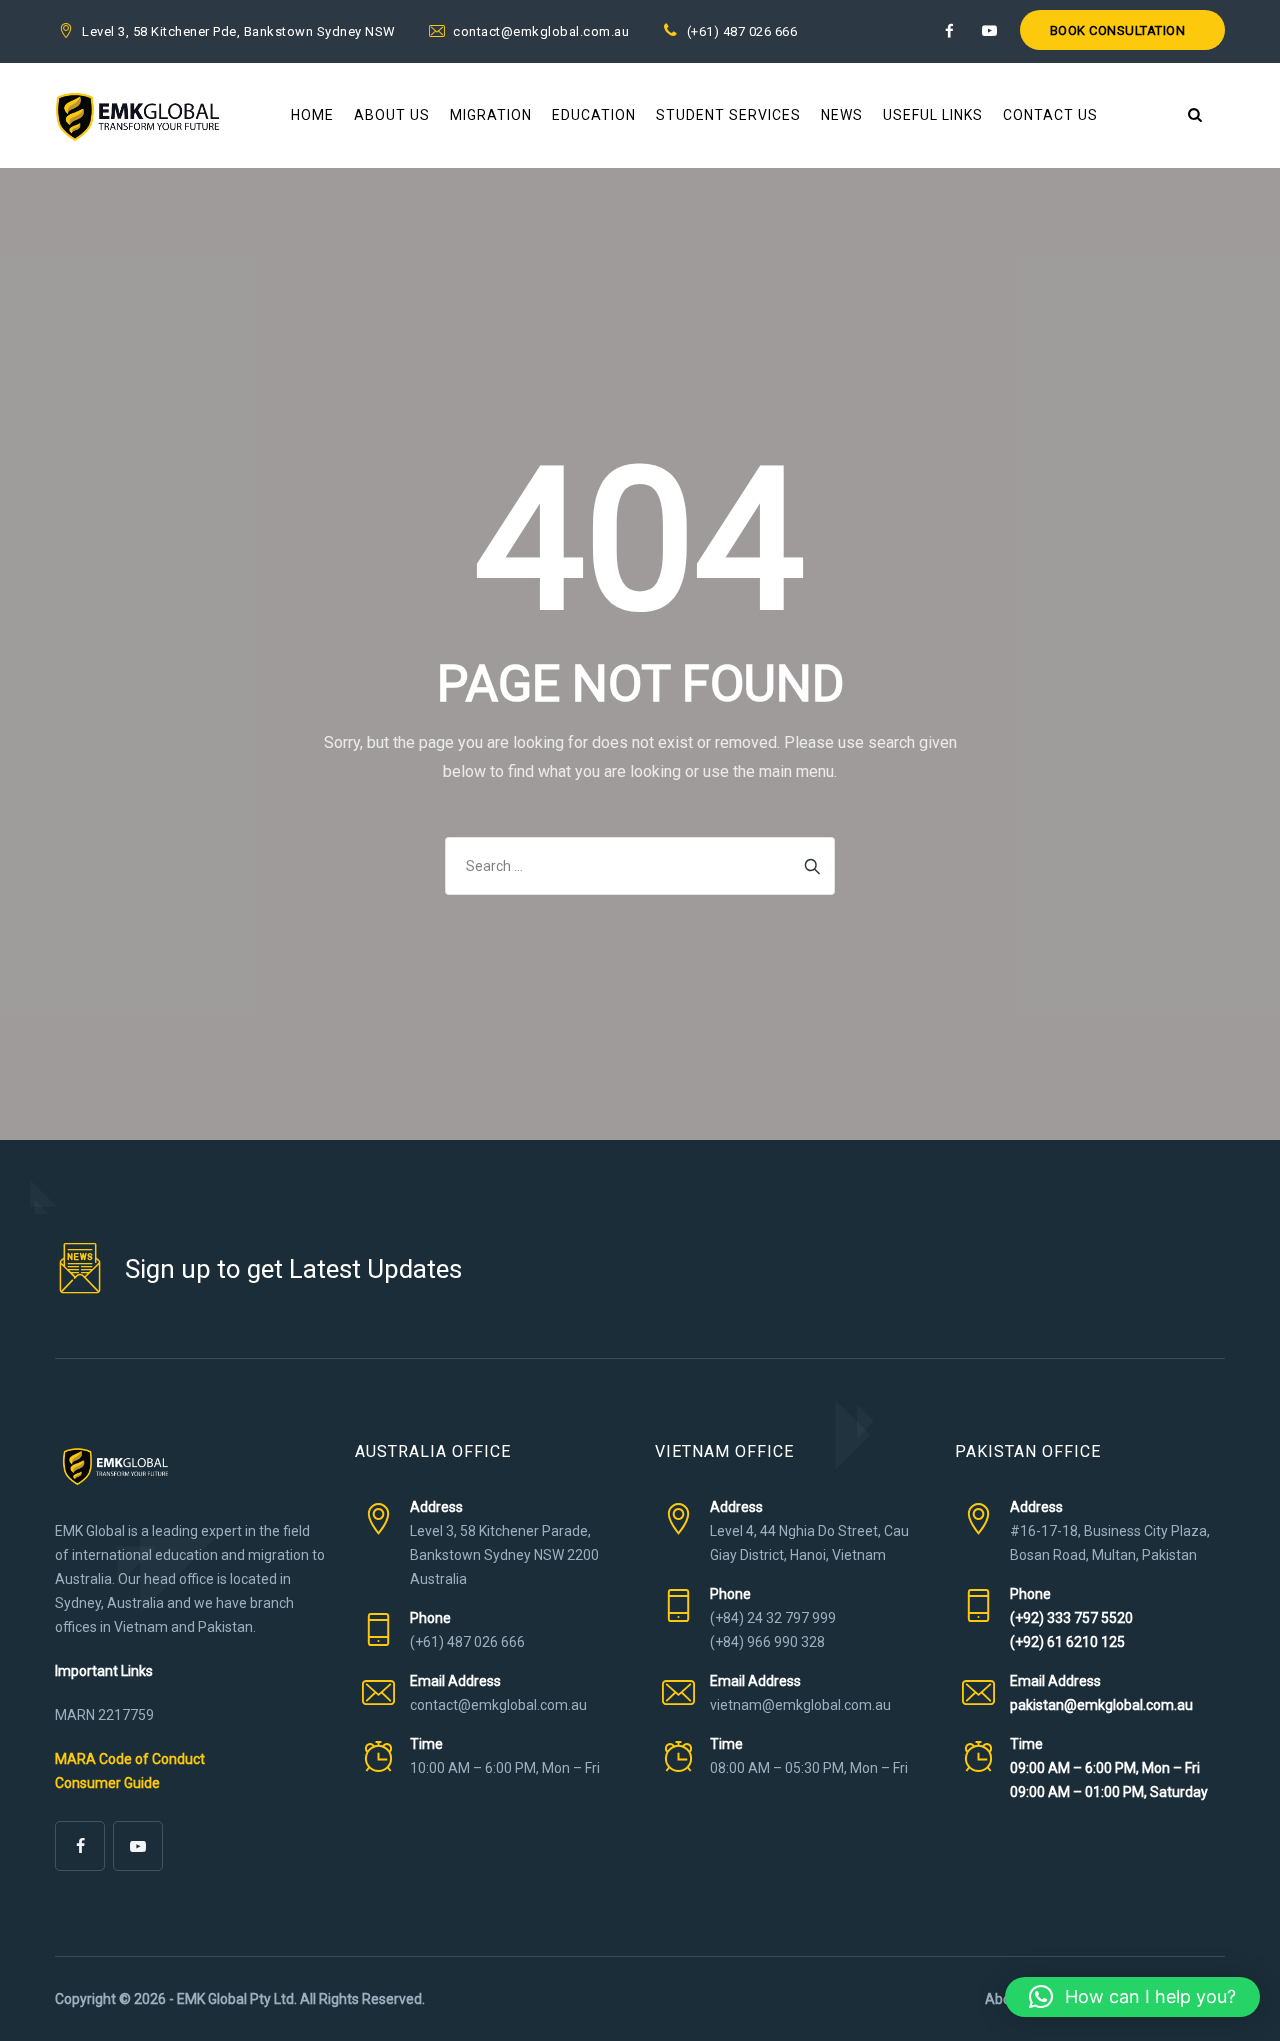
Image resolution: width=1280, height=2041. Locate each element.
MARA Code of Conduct (130, 1759)
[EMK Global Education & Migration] (137, 115)
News (842, 115)
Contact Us (1050, 115)
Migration (491, 115)
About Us (392, 115)
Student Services (728, 115)
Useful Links (933, 115)
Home (312, 115)
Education (594, 115)
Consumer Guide (107, 1783)
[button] (1132, 1997)
